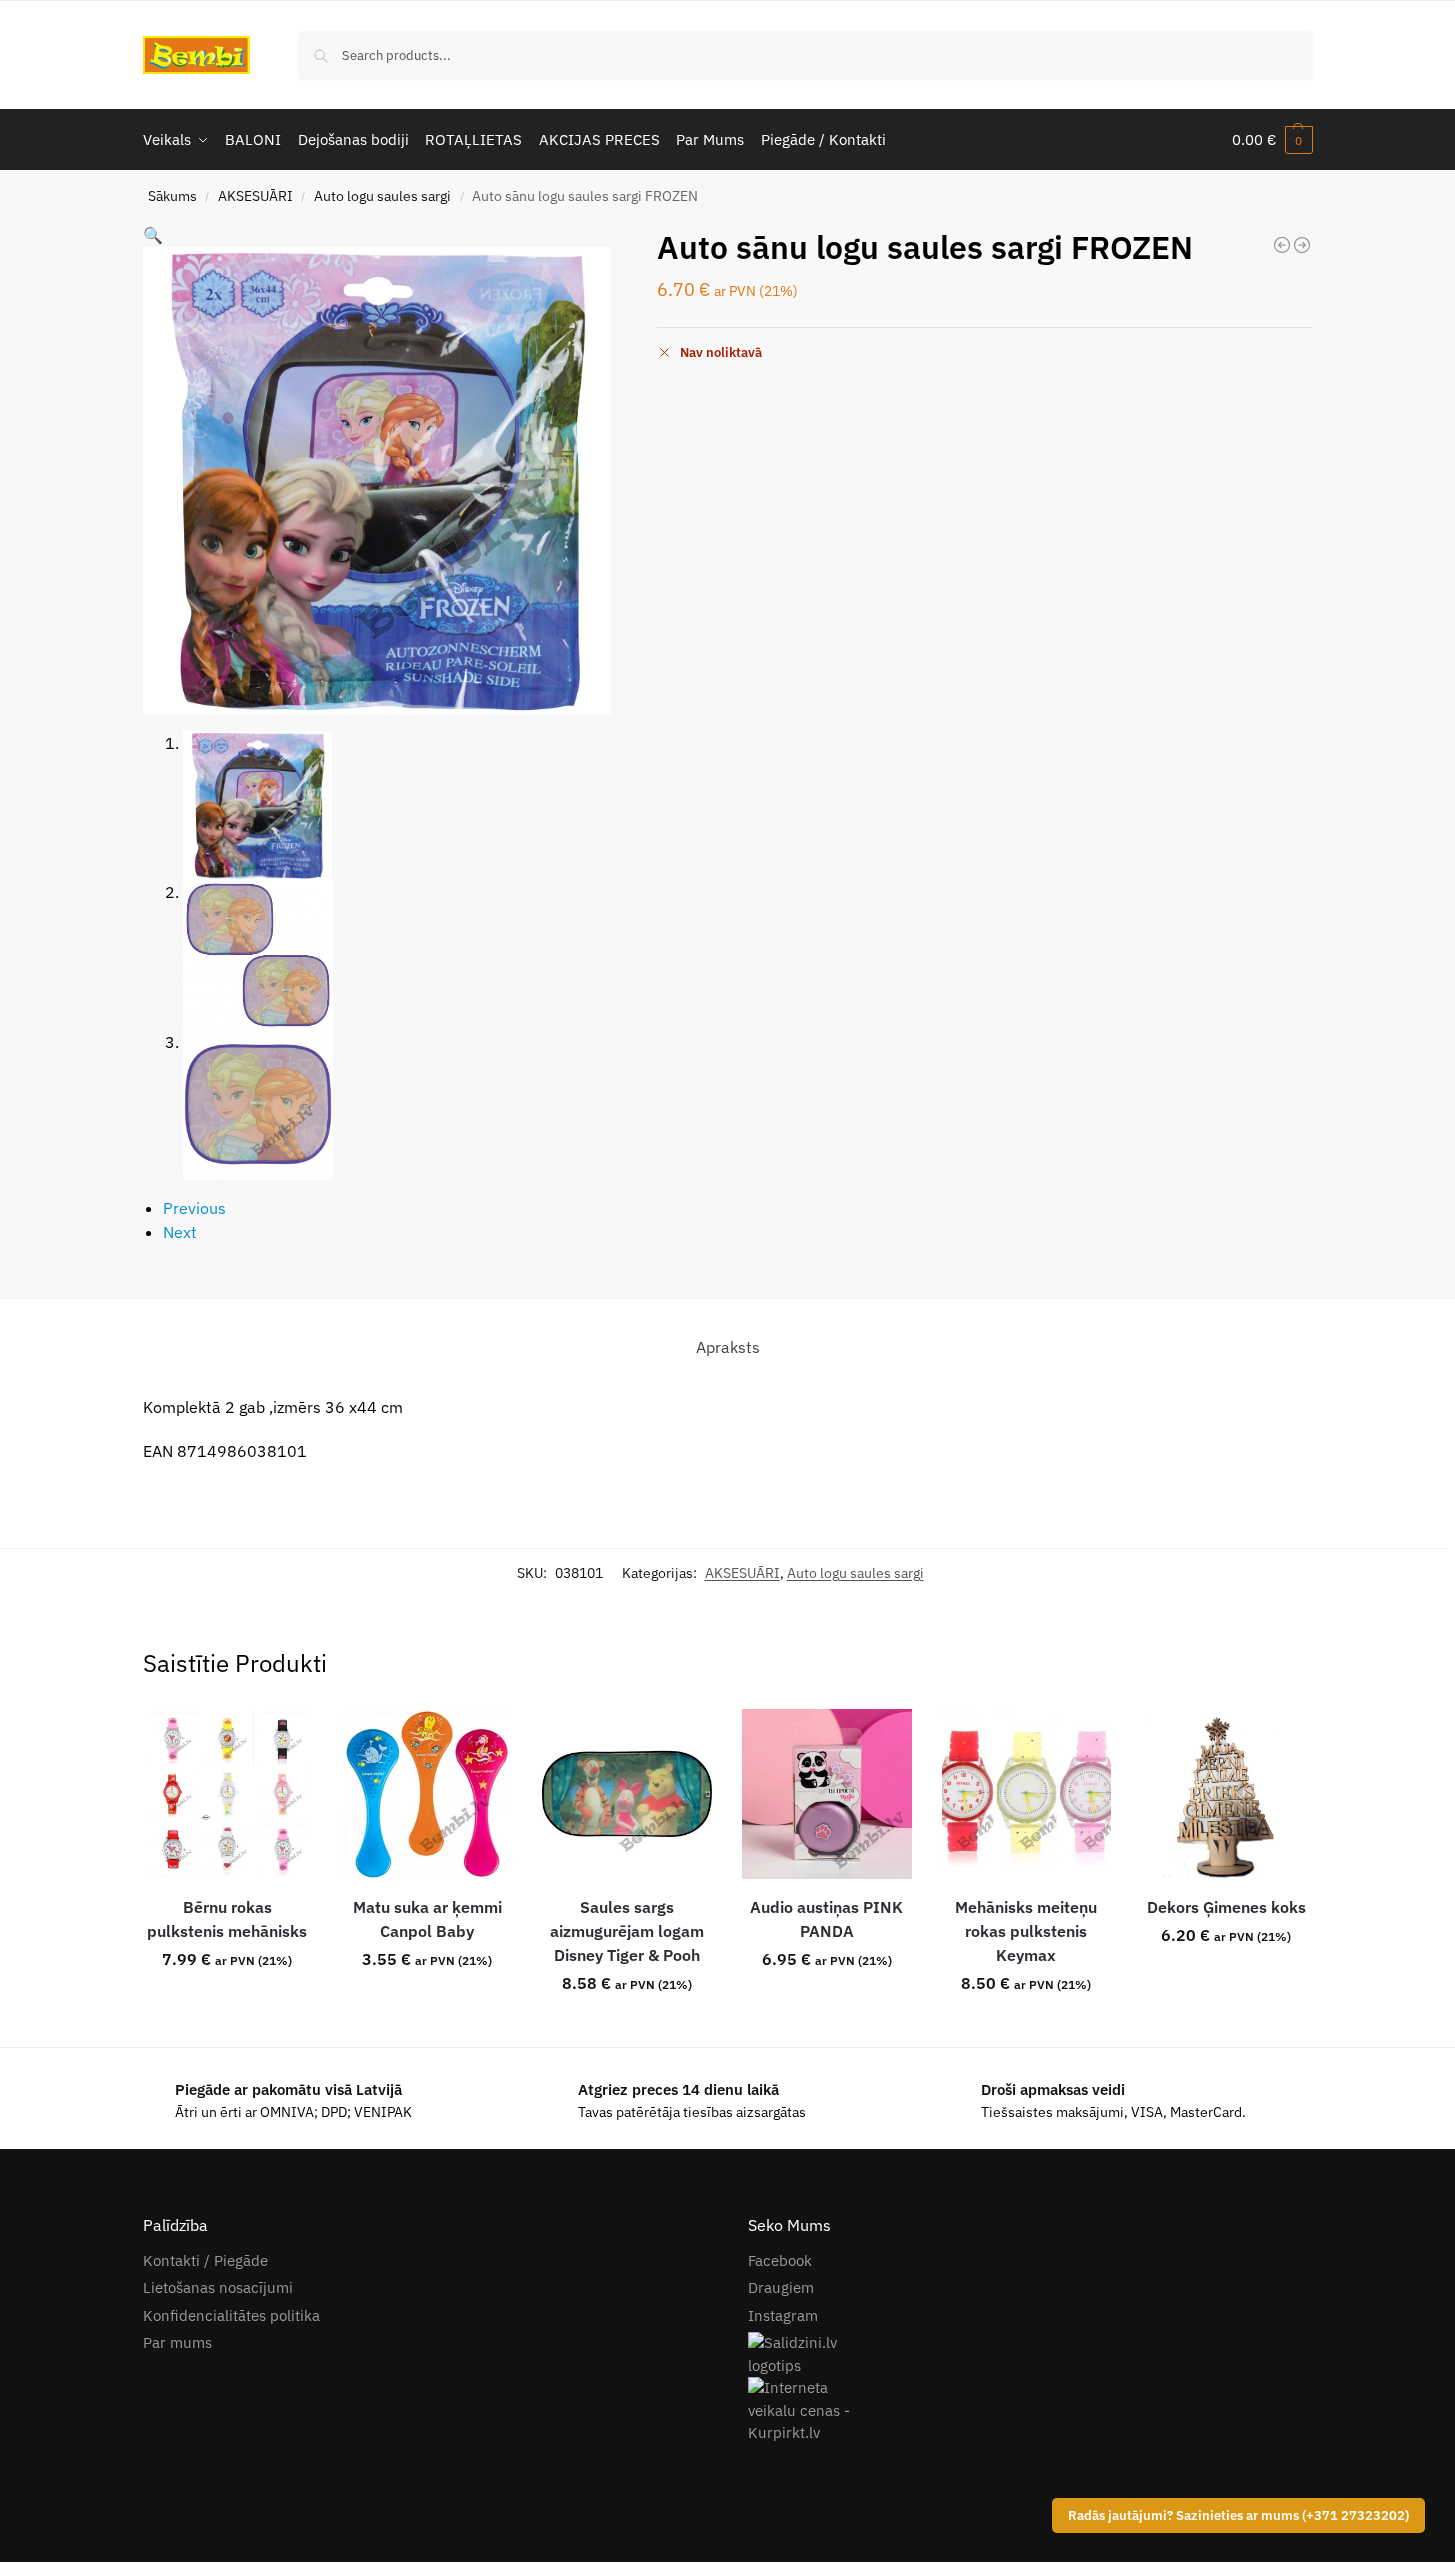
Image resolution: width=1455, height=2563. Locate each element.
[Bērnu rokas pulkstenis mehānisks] (228, 1794)
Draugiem (781, 2287)
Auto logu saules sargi (382, 196)
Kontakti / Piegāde (205, 2260)
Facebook (780, 2260)
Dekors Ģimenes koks (1226, 1907)
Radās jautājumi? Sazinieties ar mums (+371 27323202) (1238, 2515)
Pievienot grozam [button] (626, 2027)
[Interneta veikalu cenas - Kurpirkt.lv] (1030, 2411)
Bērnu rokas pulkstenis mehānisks (227, 1919)
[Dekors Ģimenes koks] (1226, 1794)
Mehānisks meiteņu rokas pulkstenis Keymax (1026, 1931)
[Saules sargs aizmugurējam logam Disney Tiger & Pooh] (627, 1794)
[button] (1272, 140)
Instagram (783, 2315)
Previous (194, 1208)
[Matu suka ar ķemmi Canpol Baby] (427, 1794)
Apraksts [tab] (728, 1347)
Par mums (177, 2342)
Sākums (172, 196)
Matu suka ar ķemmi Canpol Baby (427, 1919)
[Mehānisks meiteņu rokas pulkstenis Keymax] (1027, 1794)
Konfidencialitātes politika (231, 2315)
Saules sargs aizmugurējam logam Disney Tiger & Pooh (627, 1931)
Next (180, 1232)
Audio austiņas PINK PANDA (826, 1919)
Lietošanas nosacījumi (218, 2287)
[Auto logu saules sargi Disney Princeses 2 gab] (1282, 245)
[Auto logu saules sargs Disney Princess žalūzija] (1302, 245)
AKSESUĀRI (255, 196)
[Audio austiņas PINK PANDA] (827, 1794)
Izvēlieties (227, 2003)
